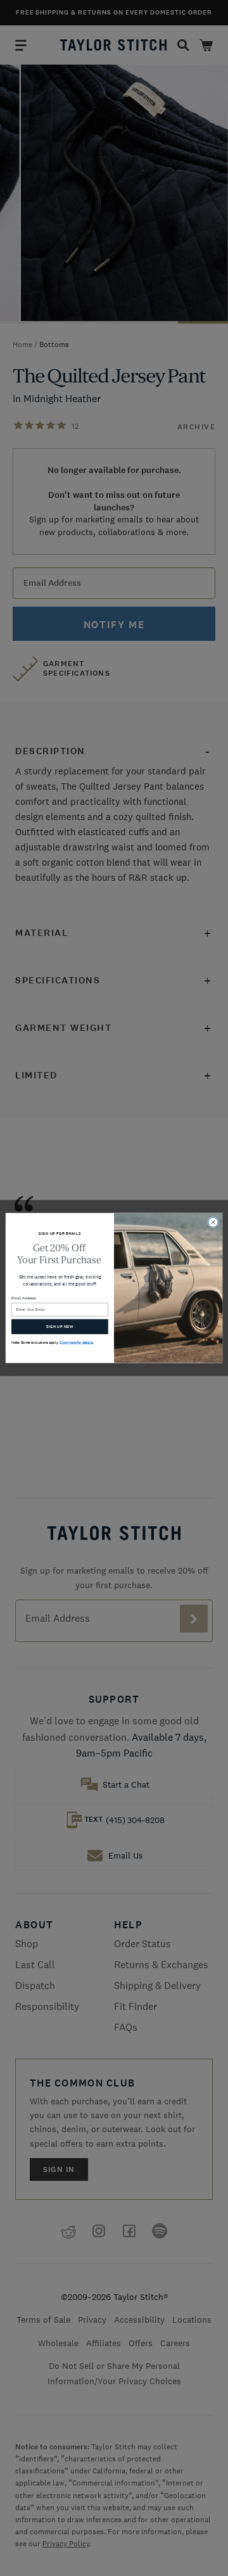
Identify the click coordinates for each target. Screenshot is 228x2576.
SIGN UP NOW (60, 1327)
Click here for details (76, 1342)
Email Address (24, 1298)
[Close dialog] (213, 1222)
